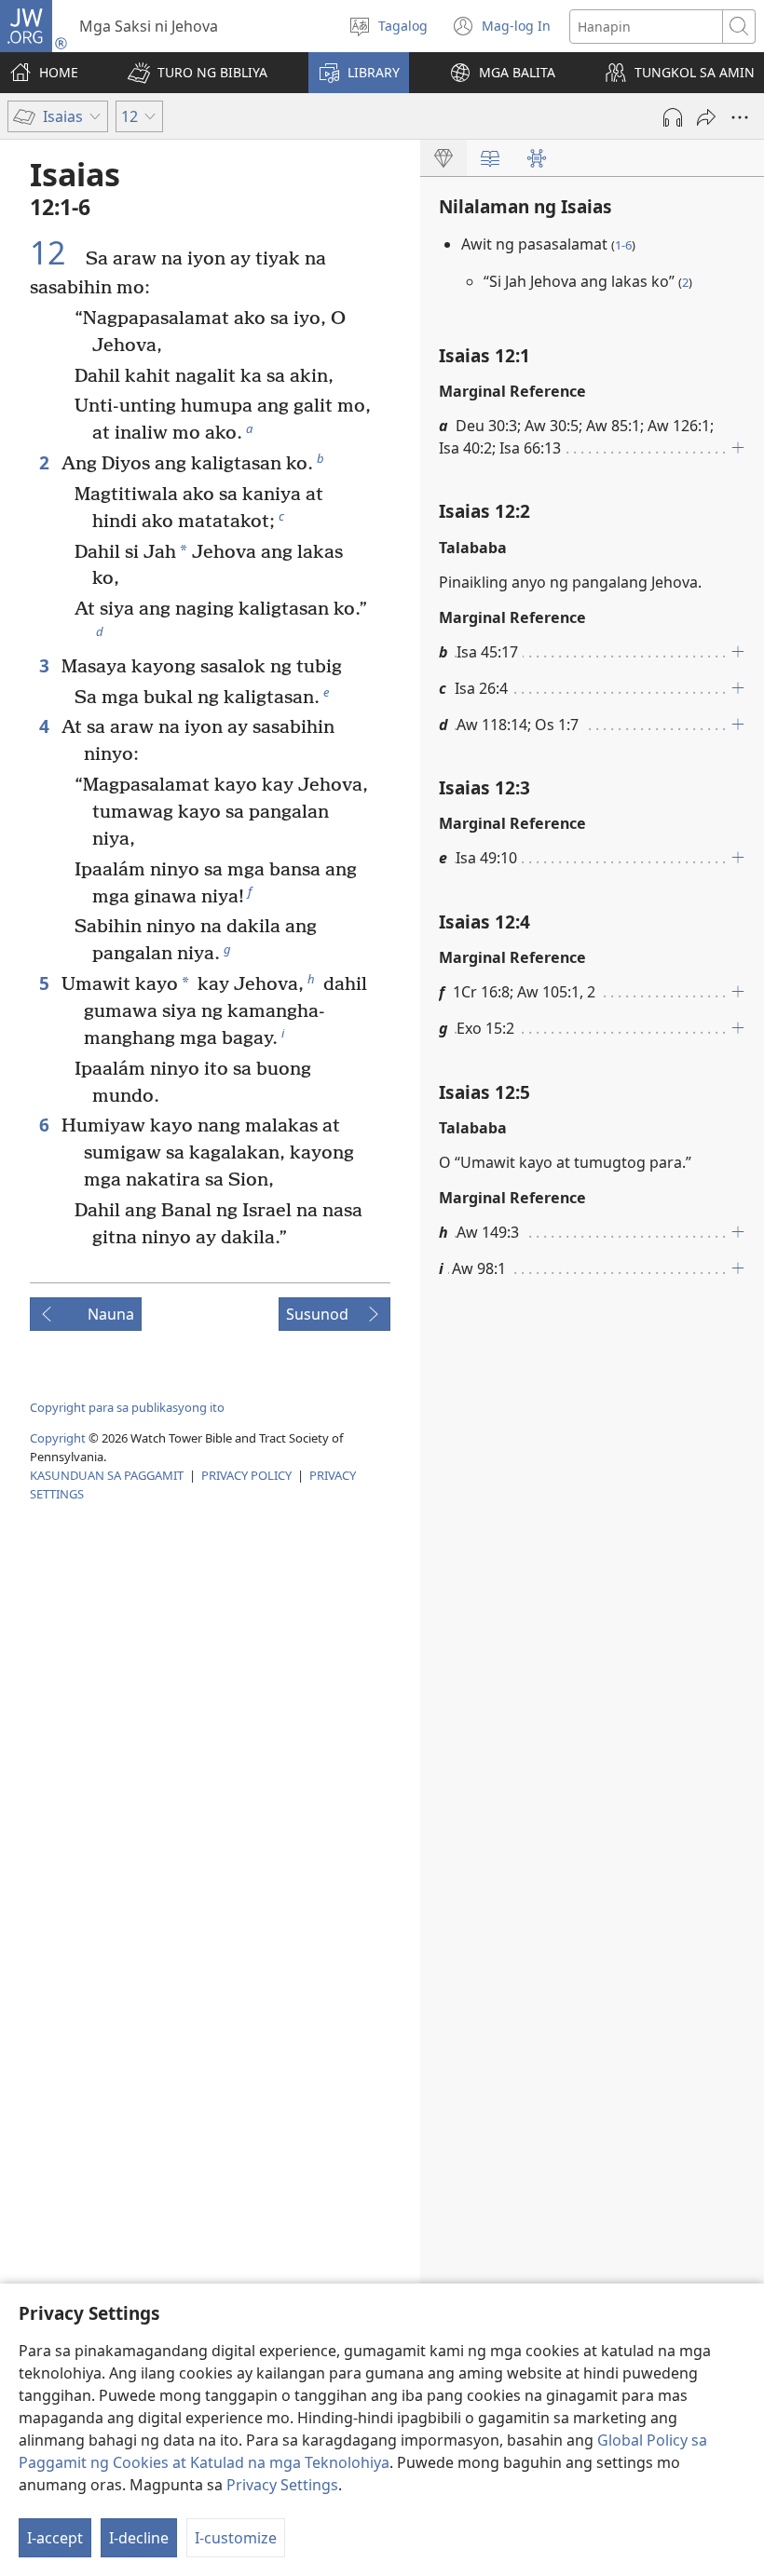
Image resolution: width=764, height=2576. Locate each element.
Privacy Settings (282, 2485)
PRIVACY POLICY (246, 1475)
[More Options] (740, 117)
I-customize (236, 2538)
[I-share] (706, 117)
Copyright (58, 1438)
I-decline (139, 2538)
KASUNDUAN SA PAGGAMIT (107, 1475)
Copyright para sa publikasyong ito (127, 1407)
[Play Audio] (673, 117)
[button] (198, 73)
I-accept (55, 2538)
